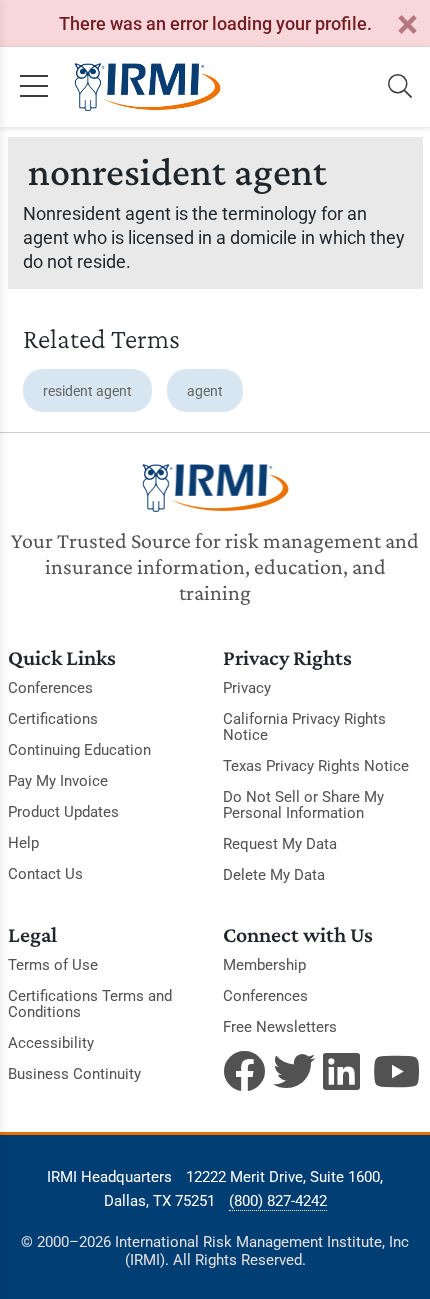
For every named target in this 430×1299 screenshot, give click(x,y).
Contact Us (45, 874)
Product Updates (63, 812)
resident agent (87, 391)
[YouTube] (394, 1071)
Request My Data (280, 844)
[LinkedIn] (344, 1071)
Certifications (53, 719)
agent (205, 391)
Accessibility (51, 1043)
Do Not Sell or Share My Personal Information (303, 805)
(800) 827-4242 (278, 1201)
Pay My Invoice (58, 781)
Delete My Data (274, 875)
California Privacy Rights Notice (304, 727)
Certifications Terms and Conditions (90, 1004)
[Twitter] (294, 1071)
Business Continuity (74, 1074)
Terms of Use (53, 965)
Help (23, 843)
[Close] (407, 25)
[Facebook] (244, 1071)
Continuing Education (79, 750)
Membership (264, 965)
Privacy (247, 688)
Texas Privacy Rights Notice (316, 766)
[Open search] (400, 87)
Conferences (50, 688)
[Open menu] (34, 87)
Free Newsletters (280, 1027)
